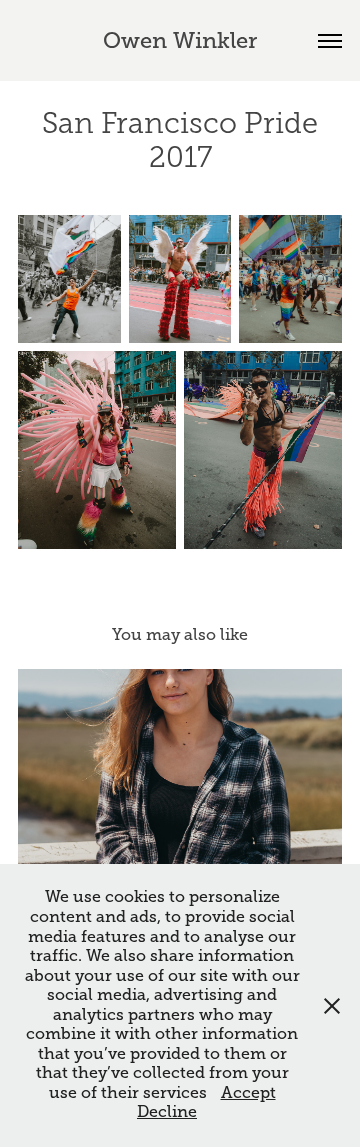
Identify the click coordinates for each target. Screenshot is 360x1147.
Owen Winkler (180, 40)
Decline (167, 1112)
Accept (248, 1093)
